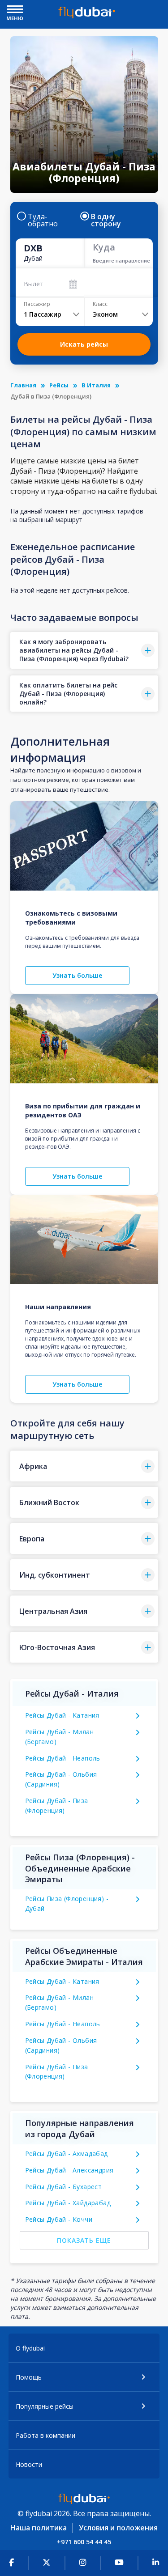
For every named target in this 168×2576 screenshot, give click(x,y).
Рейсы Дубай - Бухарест (64, 2187)
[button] (84, 650)
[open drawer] (15, 10)
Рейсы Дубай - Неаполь (63, 1758)
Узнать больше (77, 975)
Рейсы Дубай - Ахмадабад (67, 2154)
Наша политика (39, 2528)
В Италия (96, 385)
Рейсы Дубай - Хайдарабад (68, 2203)
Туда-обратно (43, 220)
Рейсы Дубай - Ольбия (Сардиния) (61, 1779)
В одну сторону (106, 220)
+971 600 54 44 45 (84, 2542)
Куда (104, 247)
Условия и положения (118, 2528)
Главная (23, 385)
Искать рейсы (84, 344)
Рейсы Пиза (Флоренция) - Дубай (67, 1903)
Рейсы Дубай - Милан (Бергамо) (60, 1737)
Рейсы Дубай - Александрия (69, 2170)
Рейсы (59, 385)
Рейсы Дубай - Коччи (59, 2219)
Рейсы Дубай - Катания (62, 1715)
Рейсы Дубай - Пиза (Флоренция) (57, 1806)
